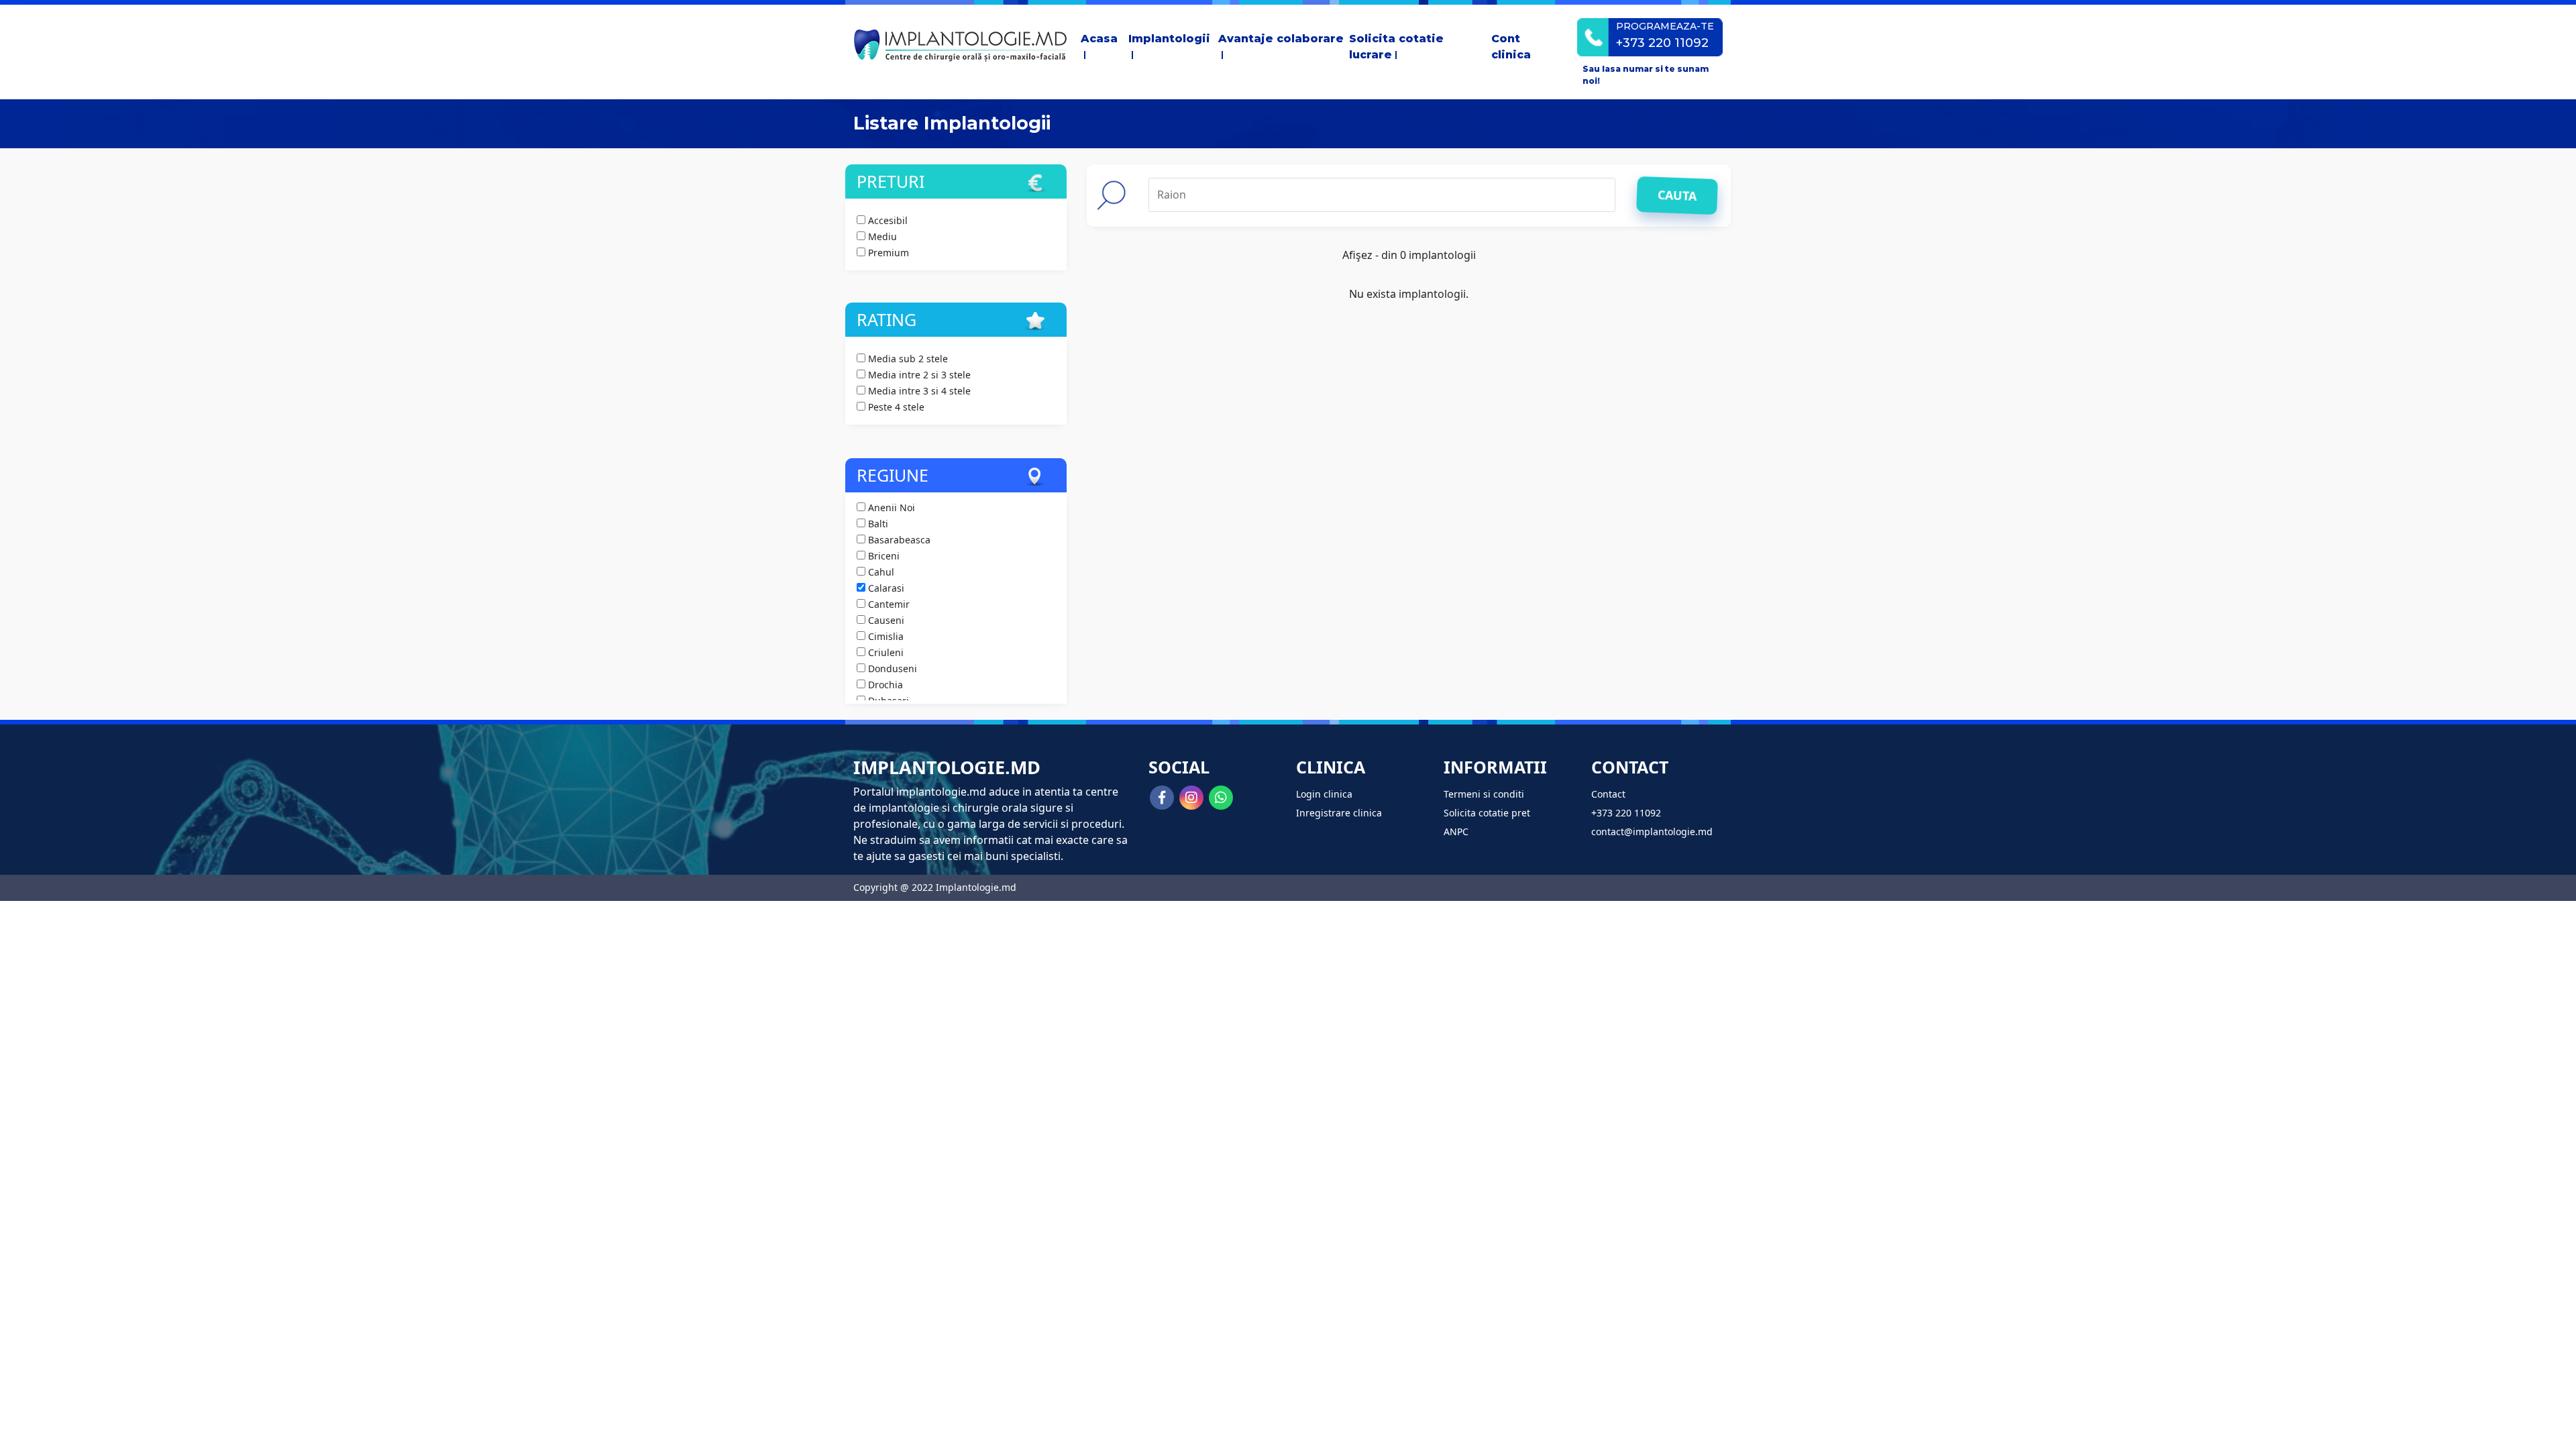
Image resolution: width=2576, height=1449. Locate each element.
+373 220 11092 (1626, 813)
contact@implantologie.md (1652, 831)
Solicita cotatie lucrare (1396, 47)
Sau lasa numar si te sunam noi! (1646, 75)
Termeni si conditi (1484, 794)
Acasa (1099, 39)
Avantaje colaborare (1281, 39)
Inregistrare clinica (1339, 813)
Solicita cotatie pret (1487, 813)
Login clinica (1324, 794)
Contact (1608, 794)
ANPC (1456, 831)
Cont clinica (1511, 47)
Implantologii (1169, 39)
